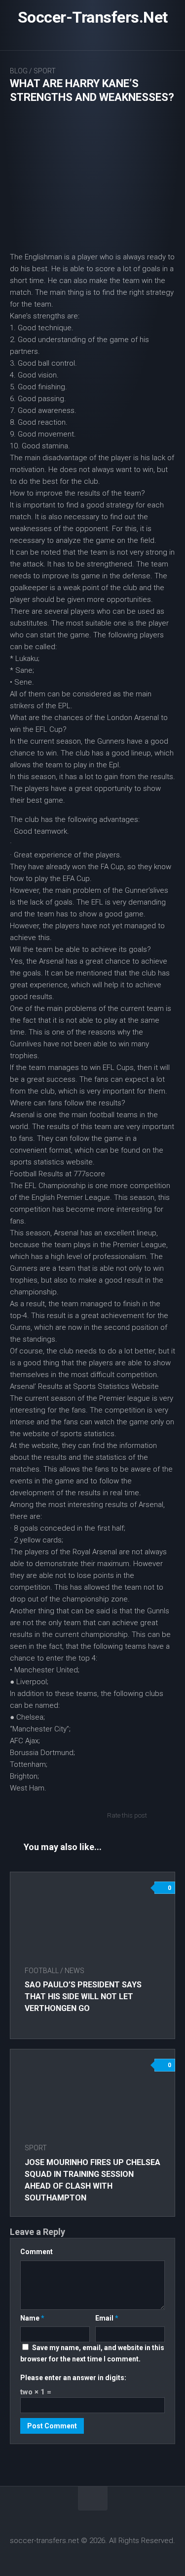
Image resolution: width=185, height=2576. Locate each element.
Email (107, 2318)
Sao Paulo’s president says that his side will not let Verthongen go (83, 1996)
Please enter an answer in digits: (73, 2378)
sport (45, 71)
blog (19, 71)
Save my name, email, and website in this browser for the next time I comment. (92, 2353)
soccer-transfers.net (93, 17)
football (42, 1971)
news (74, 1971)
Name (32, 2318)
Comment (37, 2252)
